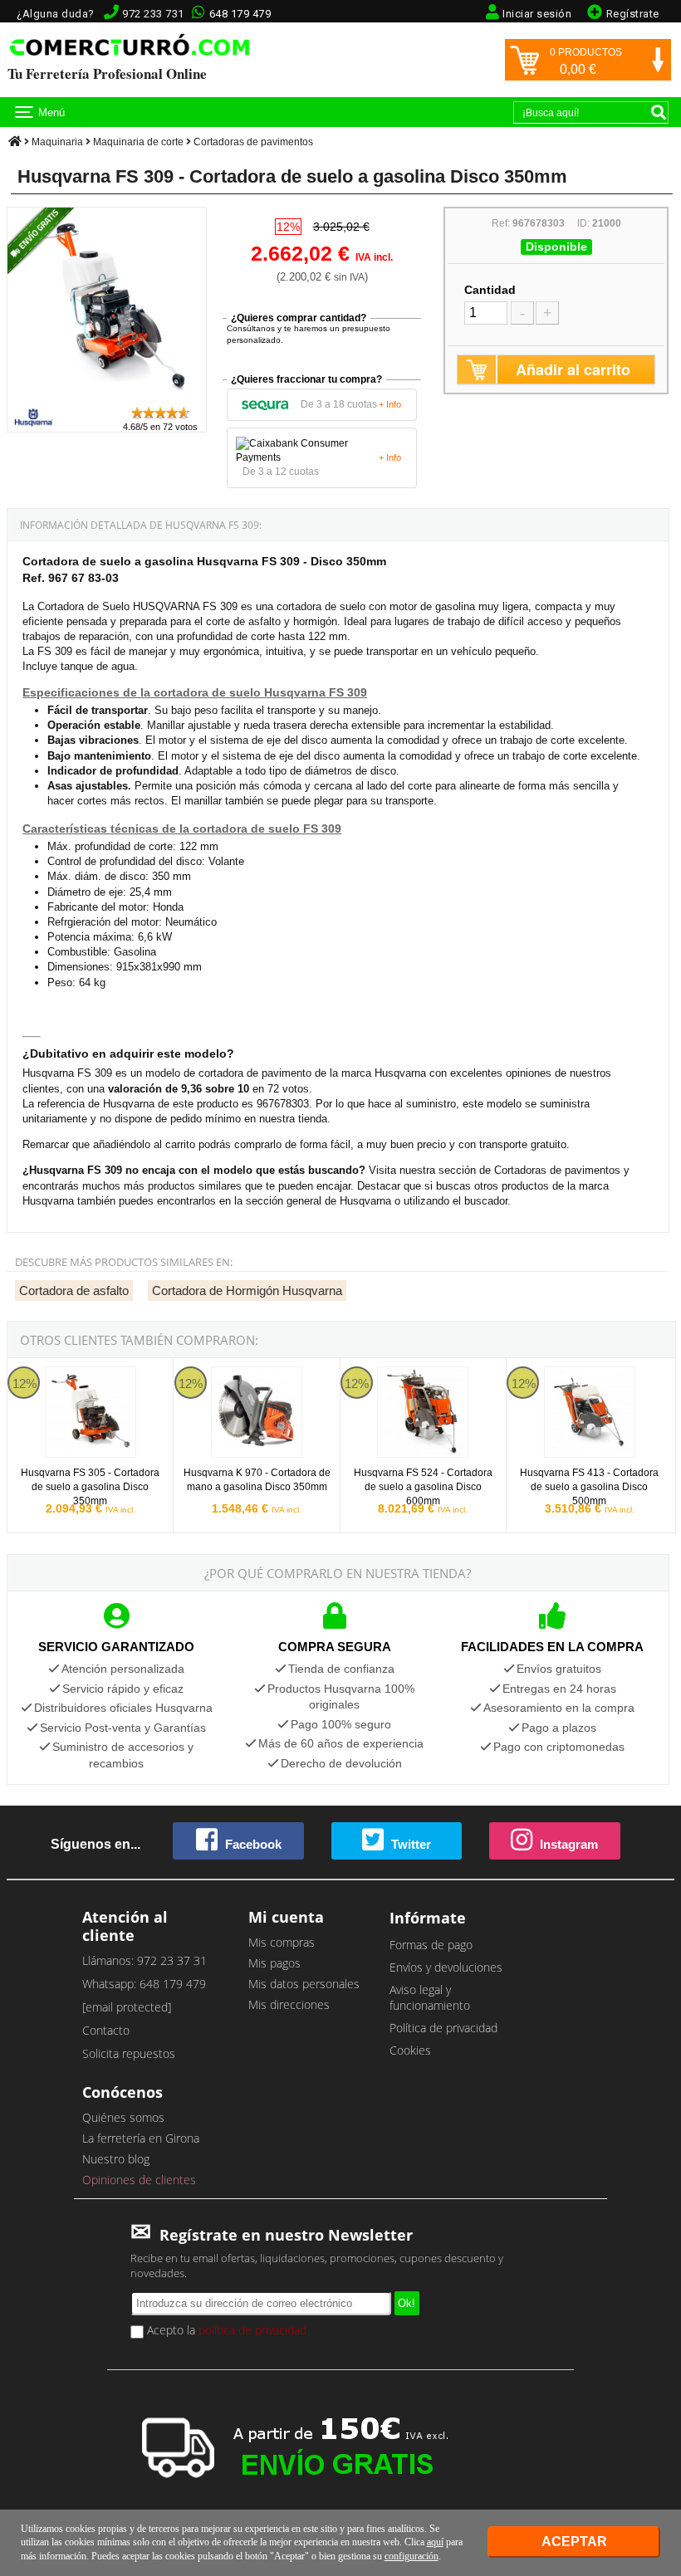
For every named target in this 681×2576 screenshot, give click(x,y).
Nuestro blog (116, 2159)
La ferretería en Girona (141, 2138)
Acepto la (225, 2330)
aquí (435, 2542)
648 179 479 (240, 14)
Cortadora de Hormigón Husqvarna (247, 1290)
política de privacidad (252, 2330)
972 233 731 (153, 14)
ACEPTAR (574, 2542)
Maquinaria (57, 142)
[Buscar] (659, 112)
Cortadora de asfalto (74, 1290)
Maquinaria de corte (138, 142)
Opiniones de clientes (139, 2180)
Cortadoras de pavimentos (253, 142)
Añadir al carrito (573, 369)
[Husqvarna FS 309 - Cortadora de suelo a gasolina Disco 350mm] (107, 397)
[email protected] (127, 2007)
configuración (412, 2556)
